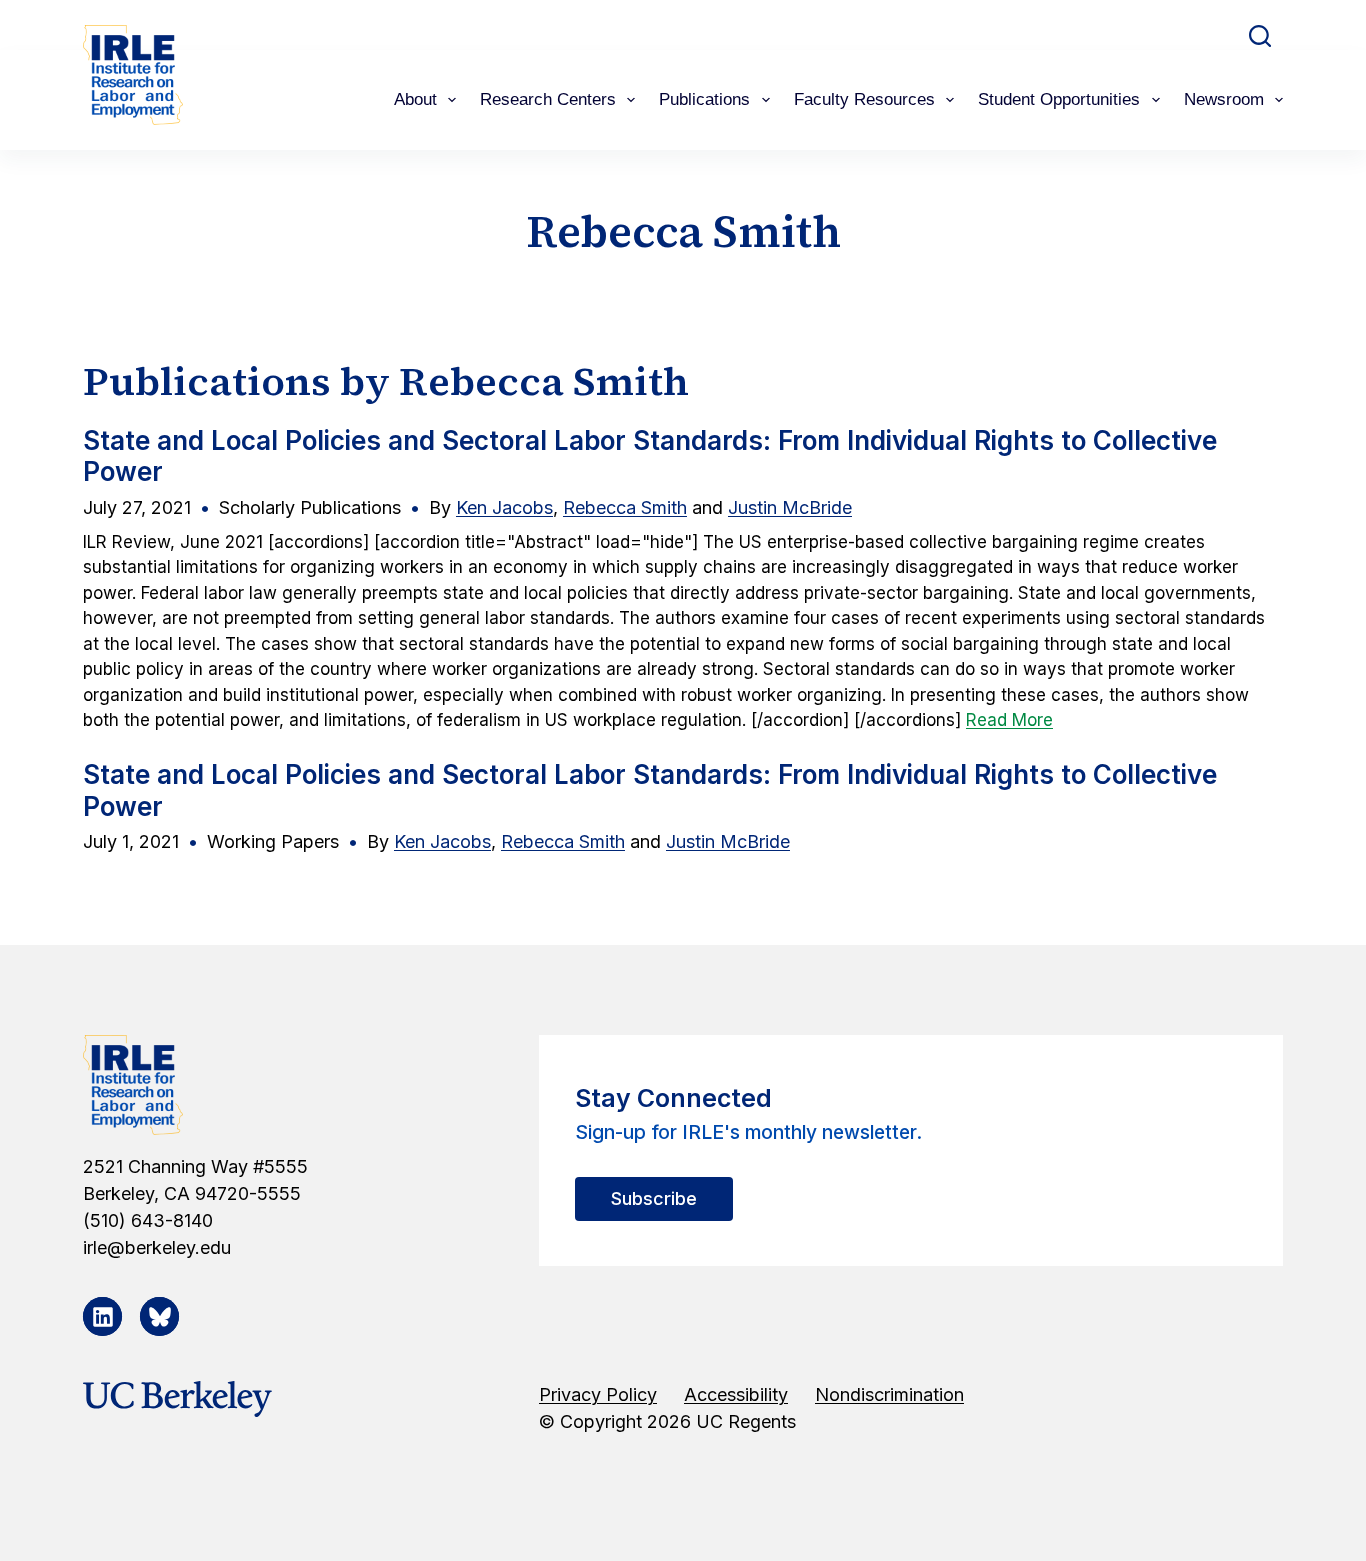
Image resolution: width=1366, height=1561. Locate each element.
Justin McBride (790, 507)
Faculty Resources (864, 99)
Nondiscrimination (889, 1394)
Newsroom (1224, 99)
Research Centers (548, 99)
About (415, 99)
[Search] (1260, 36)
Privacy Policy (598, 1394)
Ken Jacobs (504, 507)
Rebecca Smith (625, 507)
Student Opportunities (1059, 99)
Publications (704, 99)
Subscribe (654, 1198)
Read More (1009, 720)
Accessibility (736, 1394)
